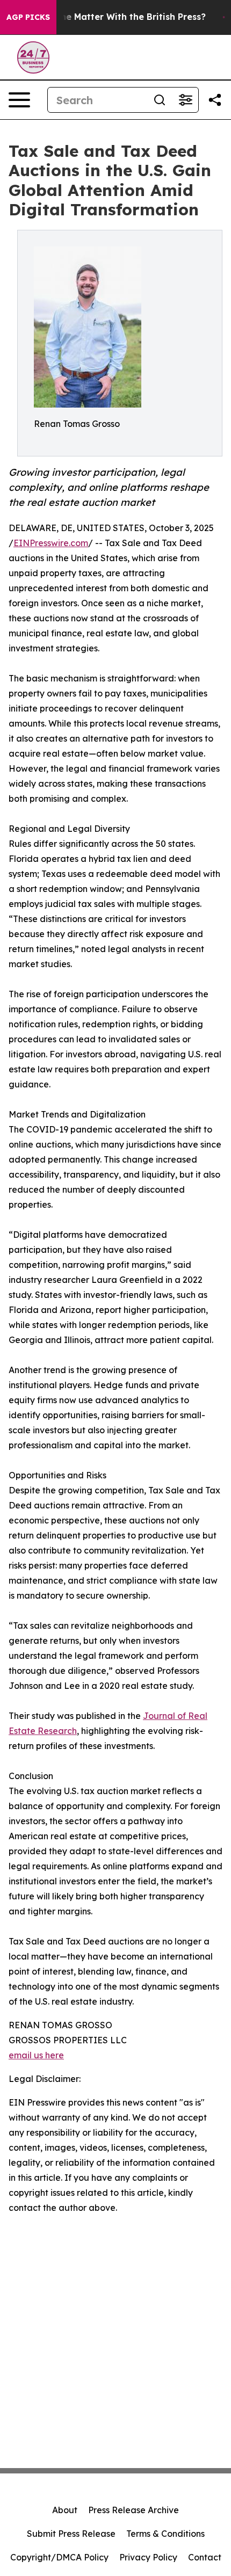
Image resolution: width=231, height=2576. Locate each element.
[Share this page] (215, 100)
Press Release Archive (133, 2510)
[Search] (160, 100)
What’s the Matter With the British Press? (115, 17)
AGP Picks (28, 17)
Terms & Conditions (165, 2534)
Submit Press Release (71, 2534)
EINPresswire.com (51, 543)
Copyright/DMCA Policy (59, 2557)
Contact (205, 2557)
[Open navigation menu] (19, 100)
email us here (36, 2055)
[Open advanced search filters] (185, 100)
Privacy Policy (148, 2557)
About (65, 2510)
